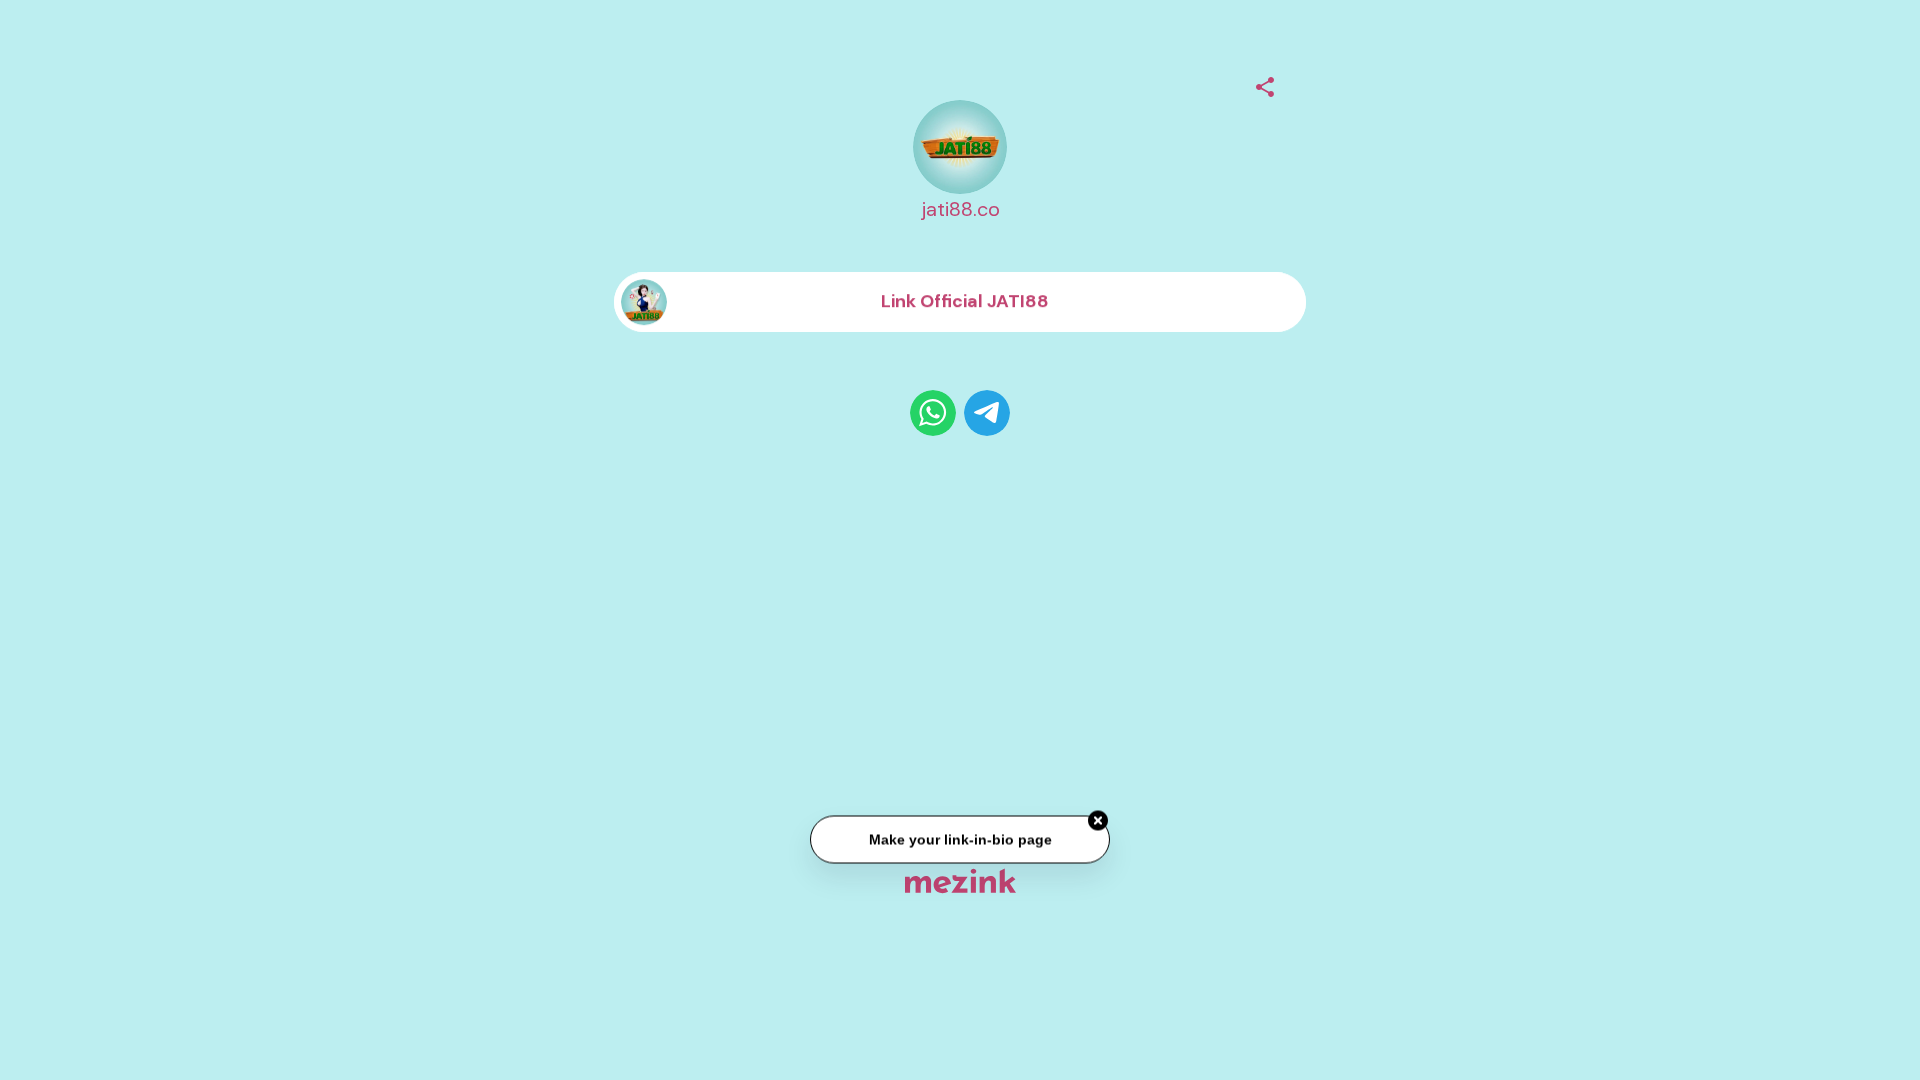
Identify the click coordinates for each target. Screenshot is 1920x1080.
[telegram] (987, 413)
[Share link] (1265, 84)
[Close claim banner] (1098, 822)
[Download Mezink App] (960, 880)
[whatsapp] (933, 413)
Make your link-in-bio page (959, 840)
